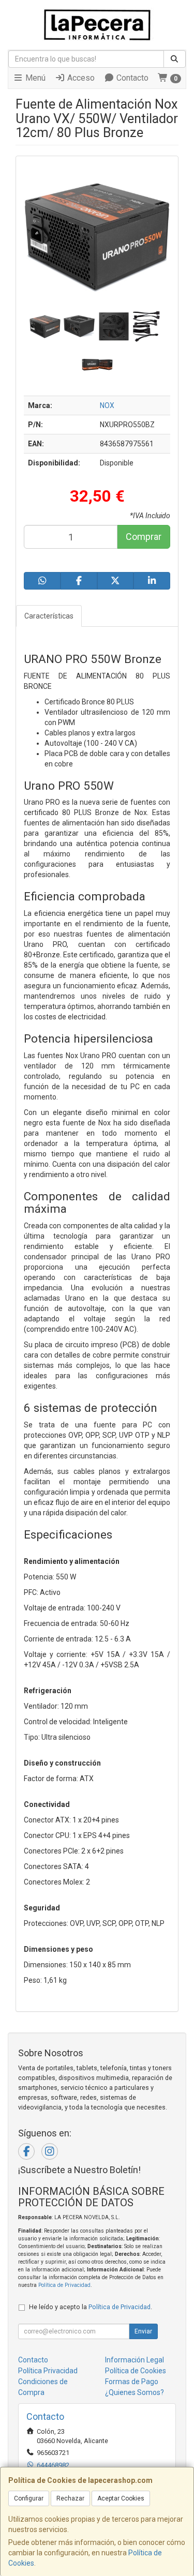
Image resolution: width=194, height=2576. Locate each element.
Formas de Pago (132, 2382)
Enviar (143, 2331)
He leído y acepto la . (91, 2307)
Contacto (131, 78)
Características (49, 616)
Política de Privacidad (64, 2285)
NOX (107, 405)
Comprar (144, 537)
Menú (34, 78)
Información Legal (135, 2360)
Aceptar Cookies (121, 2498)
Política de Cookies (136, 2371)
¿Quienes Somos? (135, 2392)
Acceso (80, 78)
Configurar (29, 2498)
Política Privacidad (48, 2371)
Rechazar (70, 2498)
